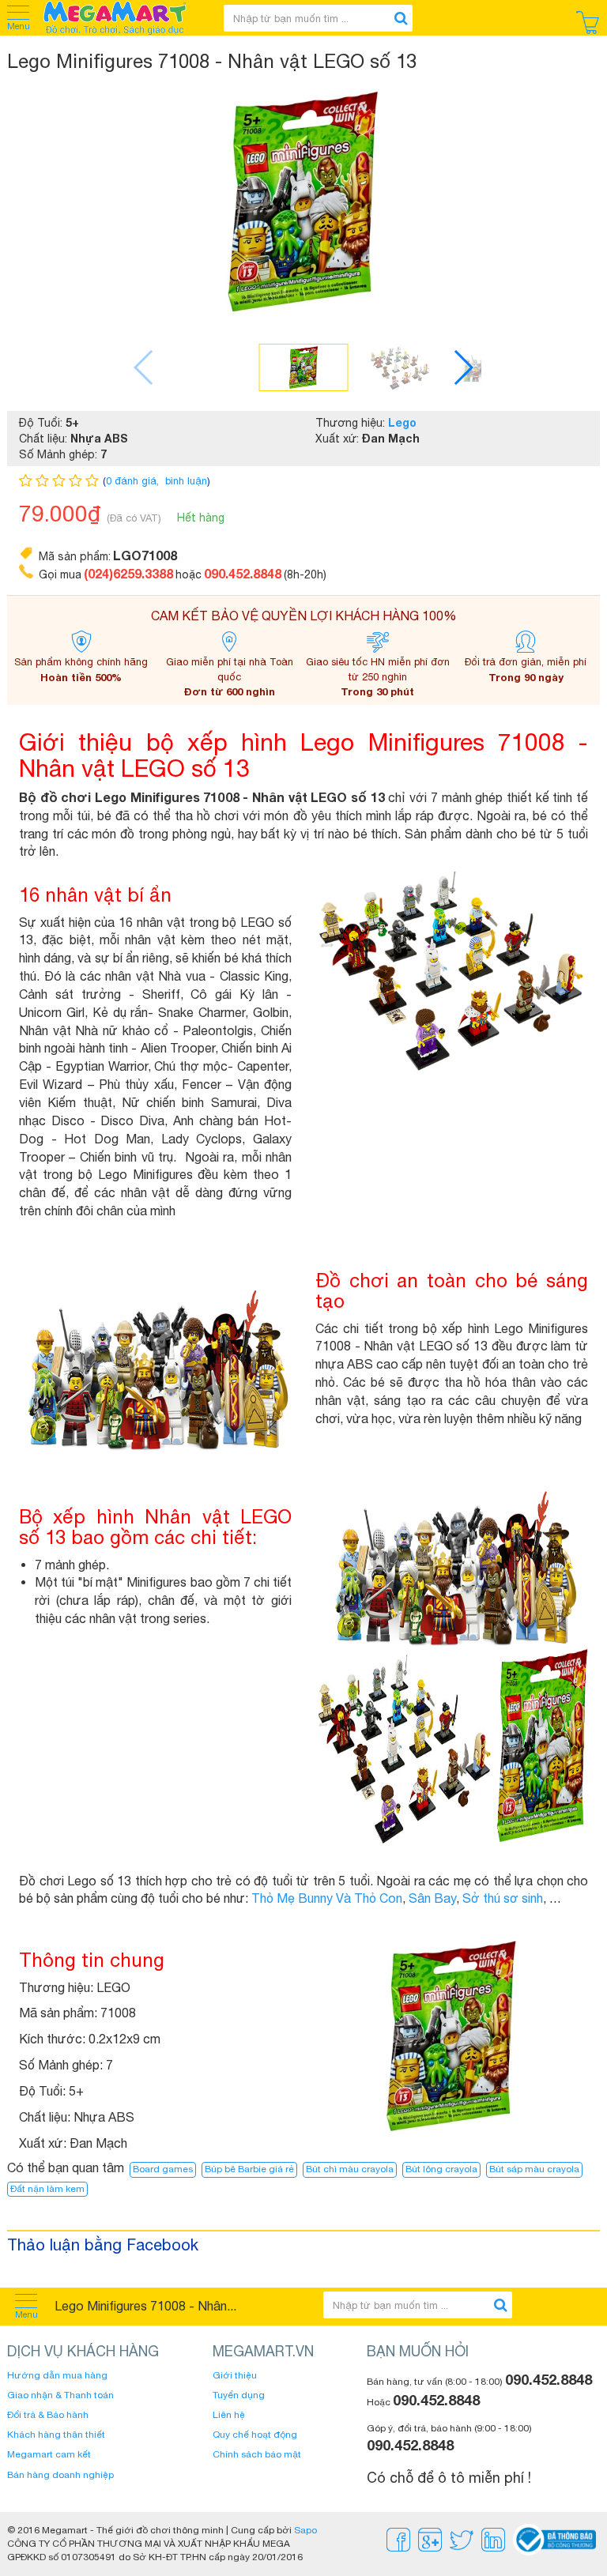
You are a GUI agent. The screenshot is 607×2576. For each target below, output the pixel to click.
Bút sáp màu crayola (534, 2169)
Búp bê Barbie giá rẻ (249, 2169)
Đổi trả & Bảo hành (48, 2415)
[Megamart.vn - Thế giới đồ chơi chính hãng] (125, 18)
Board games (163, 2169)
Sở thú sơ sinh (503, 1898)
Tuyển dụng (239, 2395)
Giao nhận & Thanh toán (60, 2395)
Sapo (305, 2530)
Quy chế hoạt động (255, 2435)
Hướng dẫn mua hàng (57, 2375)
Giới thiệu (235, 2375)
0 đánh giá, (134, 481)
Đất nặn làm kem (47, 2189)
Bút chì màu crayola (350, 2169)
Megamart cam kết (49, 2454)
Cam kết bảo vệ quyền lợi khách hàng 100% (304, 616)
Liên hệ (229, 2415)
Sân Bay (432, 1898)
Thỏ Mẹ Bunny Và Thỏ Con (327, 1898)
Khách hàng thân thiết (56, 2435)
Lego (402, 422)
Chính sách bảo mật (257, 2454)
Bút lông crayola (441, 2169)
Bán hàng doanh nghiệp (60, 2475)
